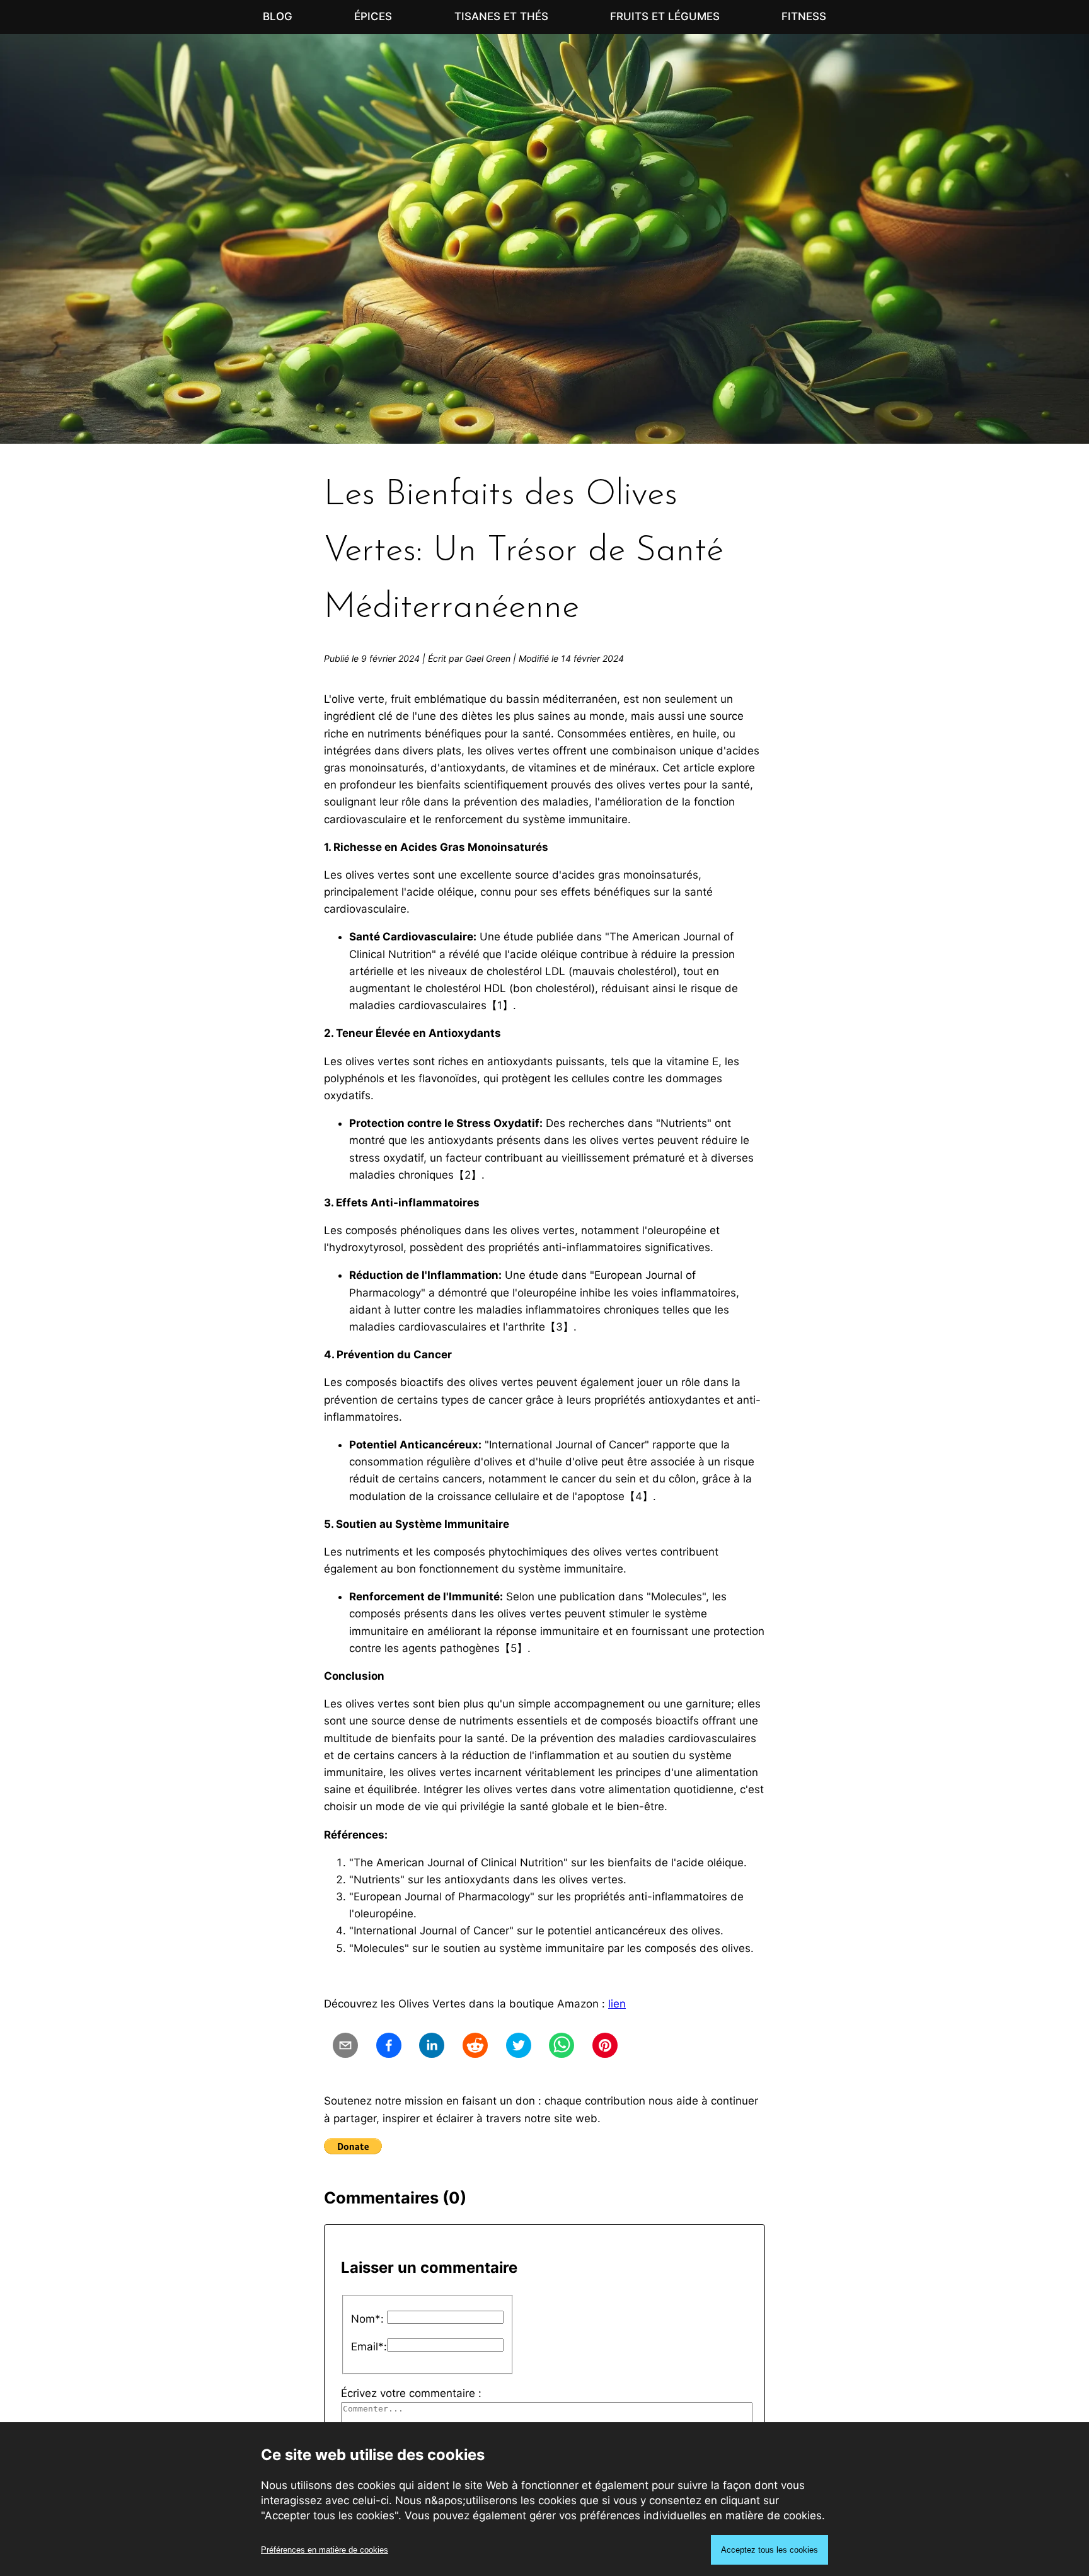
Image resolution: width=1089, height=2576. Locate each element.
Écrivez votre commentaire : (411, 2393)
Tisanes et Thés (501, 16)
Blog (278, 16)
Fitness (804, 16)
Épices (373, 16)
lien (617, 2004)
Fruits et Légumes (665, 16)
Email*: (369, 2347)
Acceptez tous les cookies (769, 2550)
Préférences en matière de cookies (325, 2550)
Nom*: (367, 2319)
